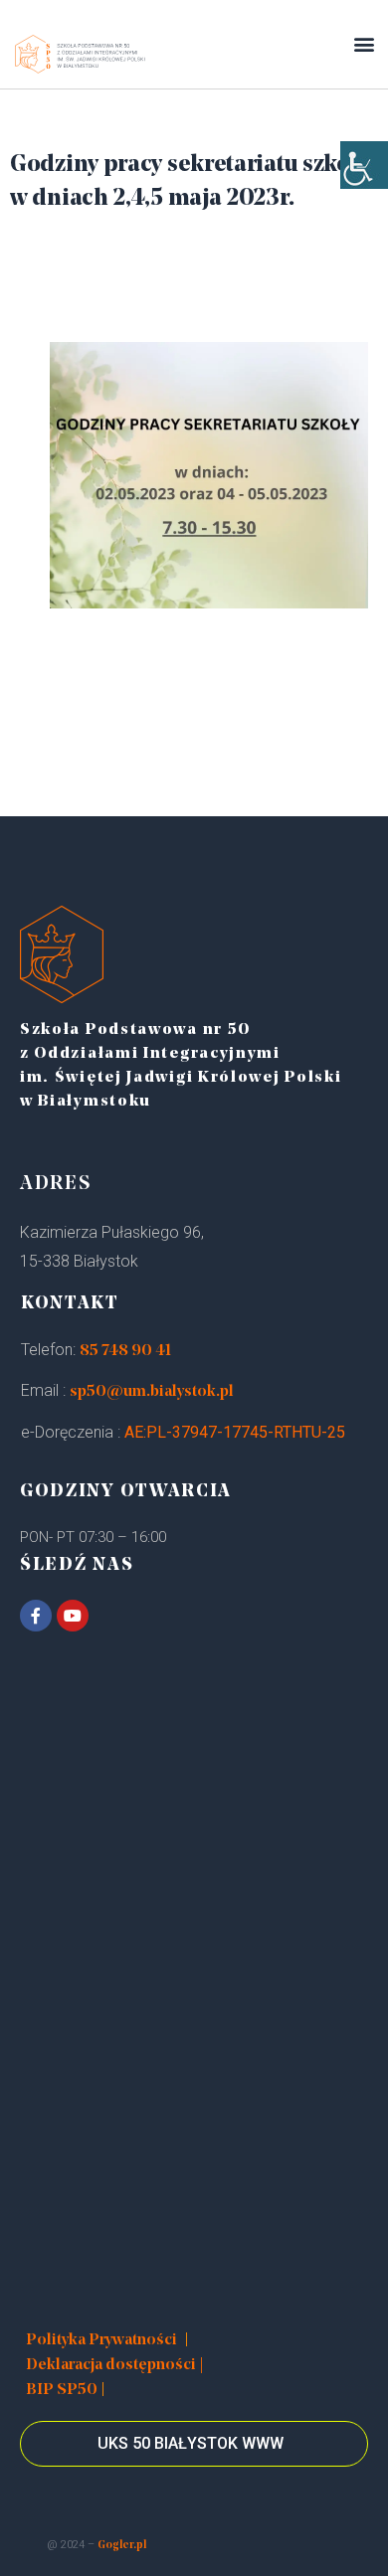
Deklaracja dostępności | (115, 2365)
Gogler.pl (122, 2546)
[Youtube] (73, 1616)
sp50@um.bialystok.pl (152, 1392)
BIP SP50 (62, 2390)
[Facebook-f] (36, 1616)
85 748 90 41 (125, 1351)
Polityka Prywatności (101, 2340)
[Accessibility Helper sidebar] (364, 165)
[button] (364, 44)
